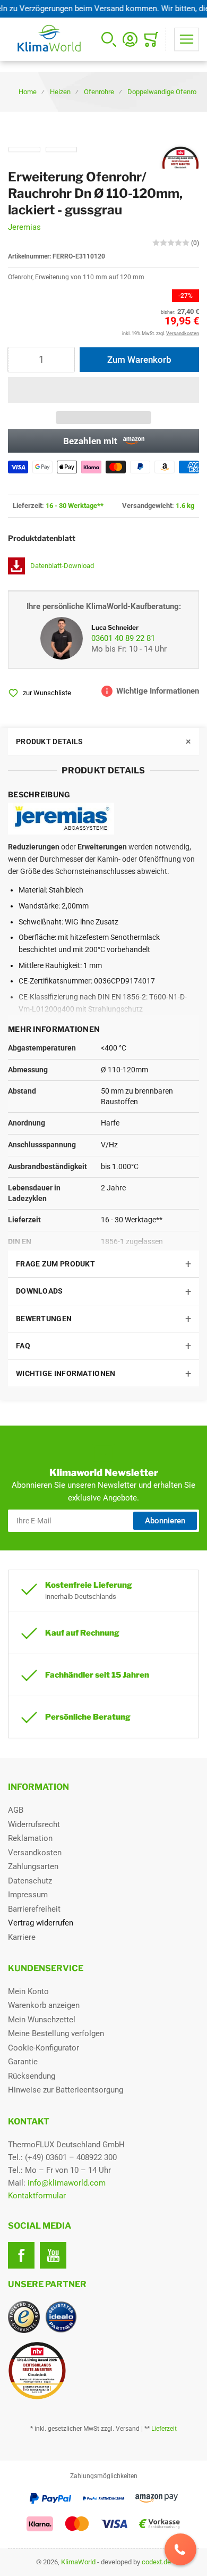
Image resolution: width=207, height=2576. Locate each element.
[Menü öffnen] (187, 39)
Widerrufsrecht (34, 1824)
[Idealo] (61, 2317)
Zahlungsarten (33, 1866)
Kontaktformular (37, 2196)
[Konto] (130, 39)
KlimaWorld (78, 2562)
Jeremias (24, 227)
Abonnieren (165, 1521)
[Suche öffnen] (109, 39)
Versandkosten (35, 1853)
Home (28, 92)
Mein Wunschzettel (42, 2020)
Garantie (23, 2062)
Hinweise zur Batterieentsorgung (66, 2090)
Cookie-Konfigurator (44, 2048)
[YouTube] (53, 2255)
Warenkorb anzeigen (44, 2005)
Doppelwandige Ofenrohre (167, 92)
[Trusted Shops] (24, 2317)
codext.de (156, 2562)
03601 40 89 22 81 (123, 638)
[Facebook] (21, 2255)
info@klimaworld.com (67, 2183)
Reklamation (30, 1838)
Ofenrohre (99, 92)
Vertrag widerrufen (41, 1923)
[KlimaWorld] (103, 2366)
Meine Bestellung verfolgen (56, 2033)
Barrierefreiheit (34, 1909)
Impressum (28, 1895)
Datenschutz (30, 1881)
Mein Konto (28, 1991)
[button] (103, 390)
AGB (16, 1810)
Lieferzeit (164, 2429)
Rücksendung (32, 2076)
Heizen (60, 92)
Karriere (22, 1937)
